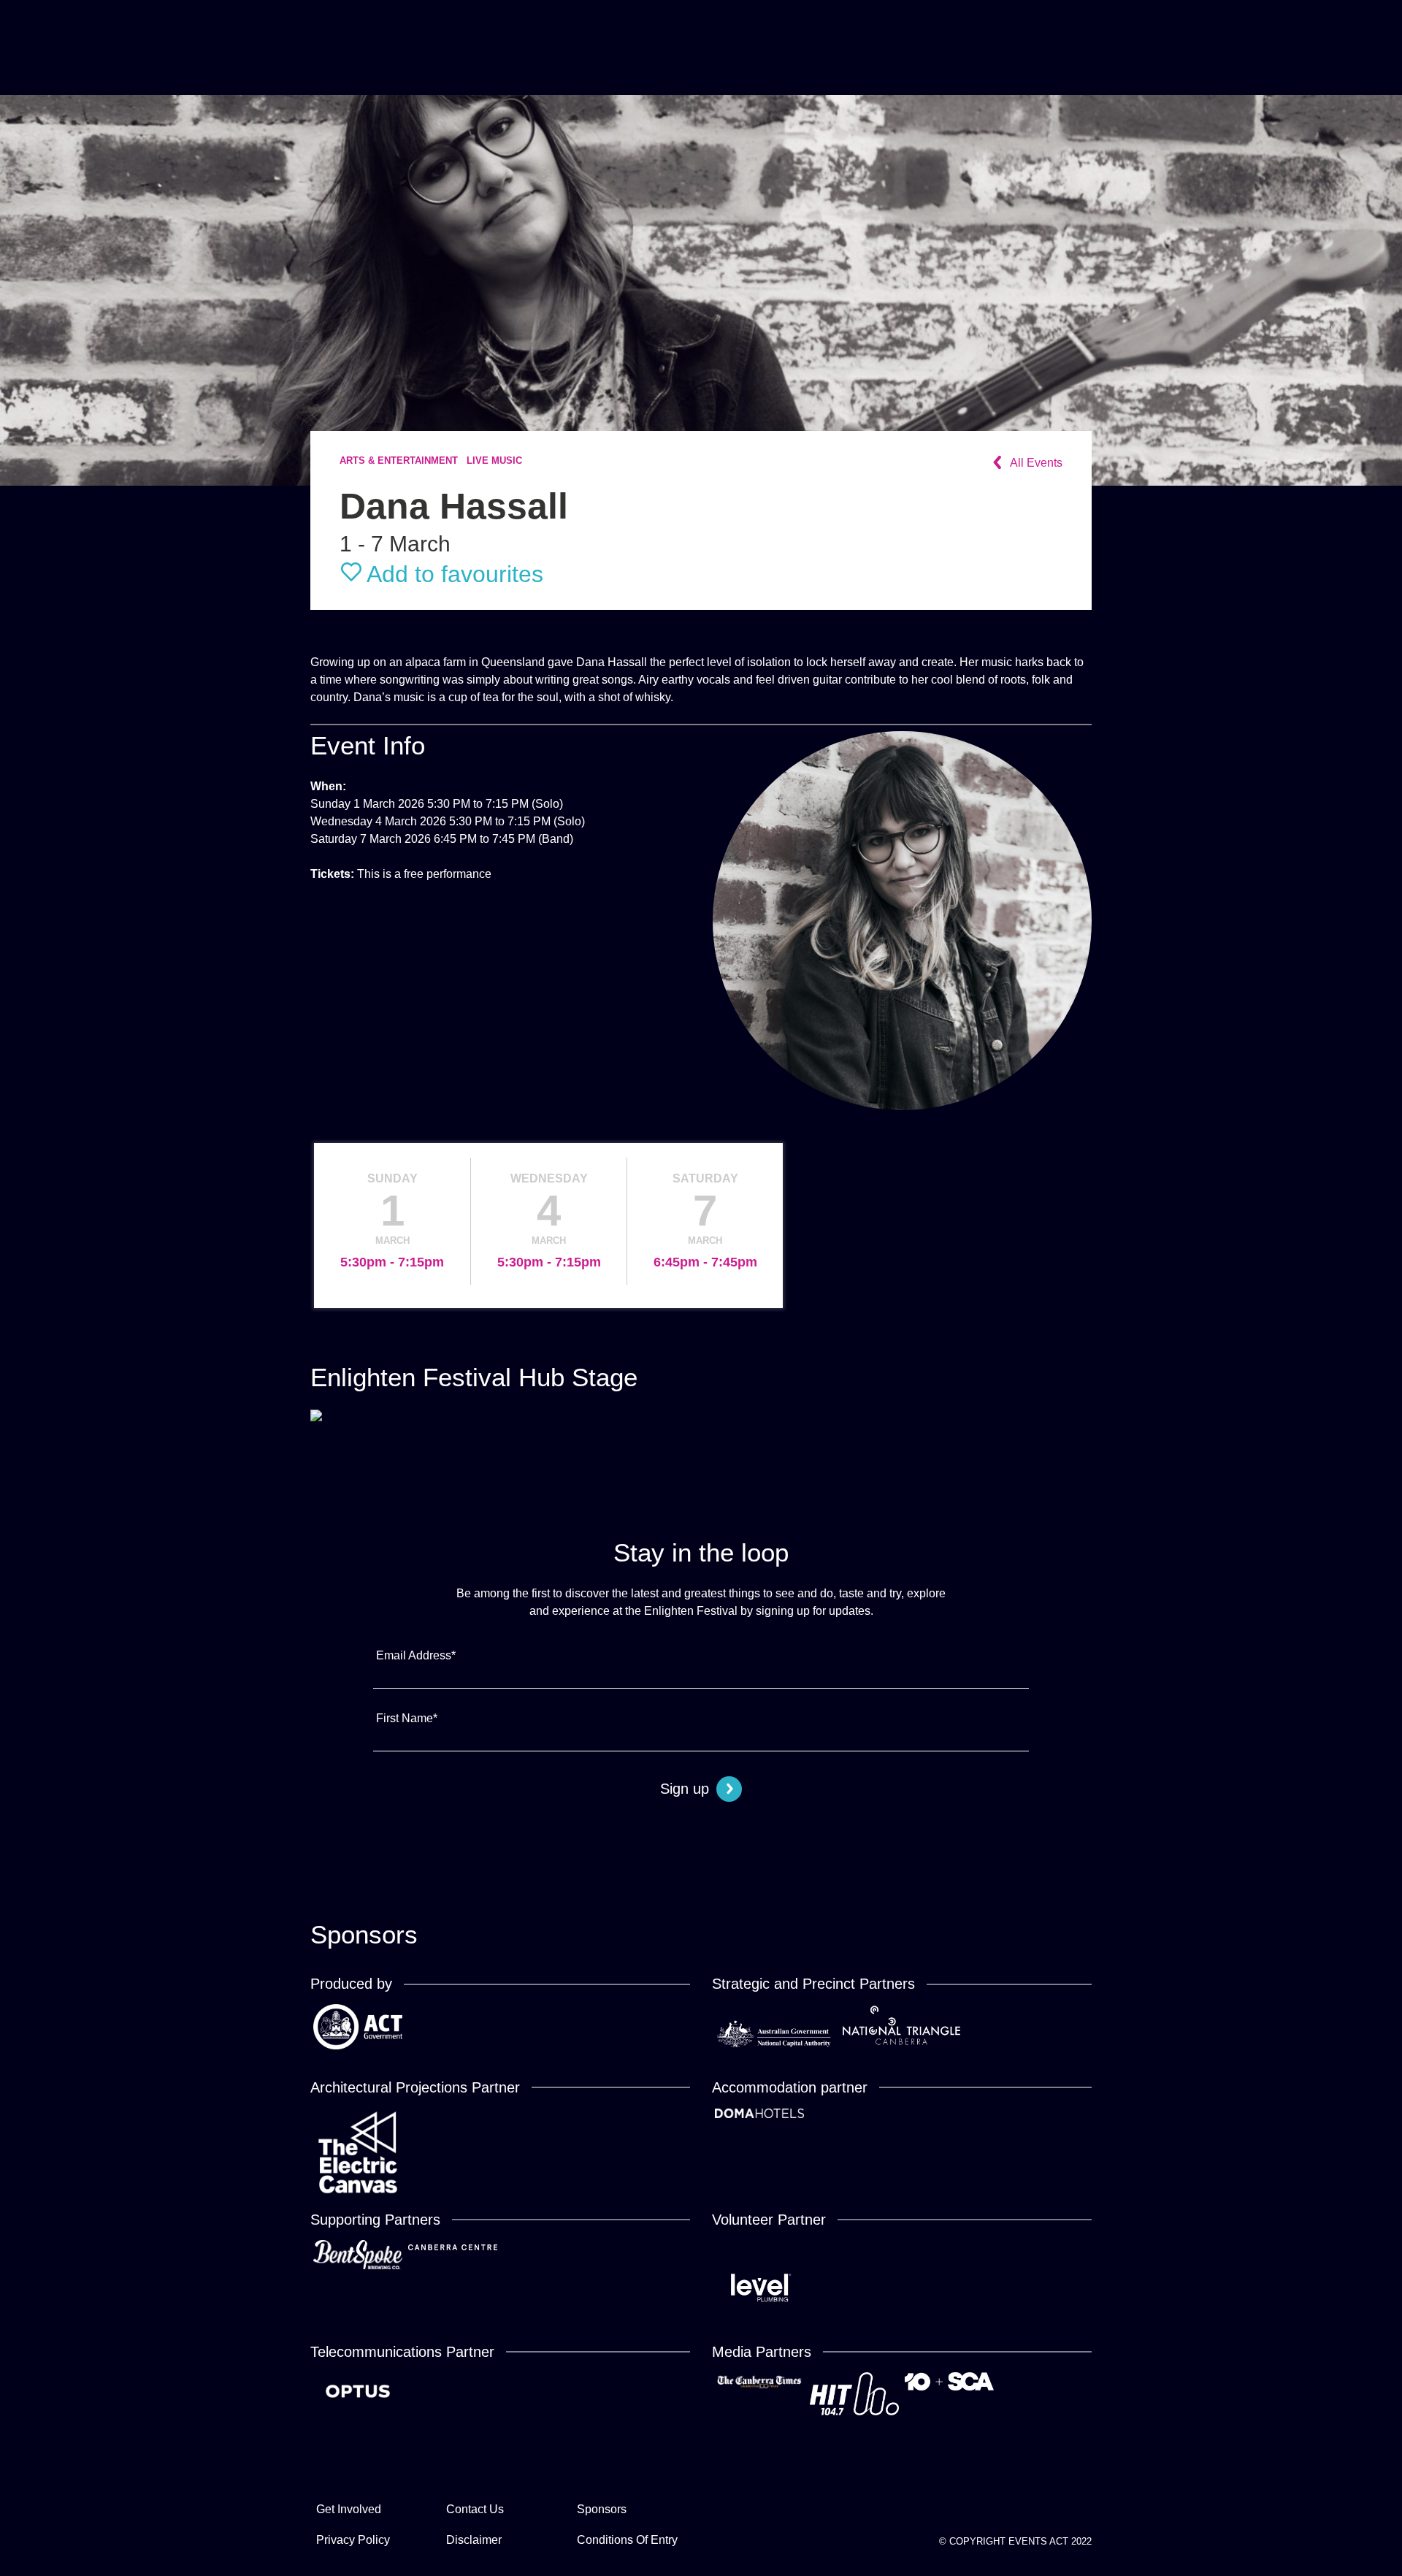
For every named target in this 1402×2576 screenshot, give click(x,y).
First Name (407, 1718)
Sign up (685, 1789)
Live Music (494, 461)
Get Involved (349, 2509)
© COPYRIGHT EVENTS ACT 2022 (1015, 2541)
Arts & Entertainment (399, 461)
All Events (1036, 463)
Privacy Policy (353, 2540)
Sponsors (602, 2509)
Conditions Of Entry (627, 2540)
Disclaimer (474, 2540)
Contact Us (475, 2509)
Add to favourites (455, 574)
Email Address (416, 1655)
